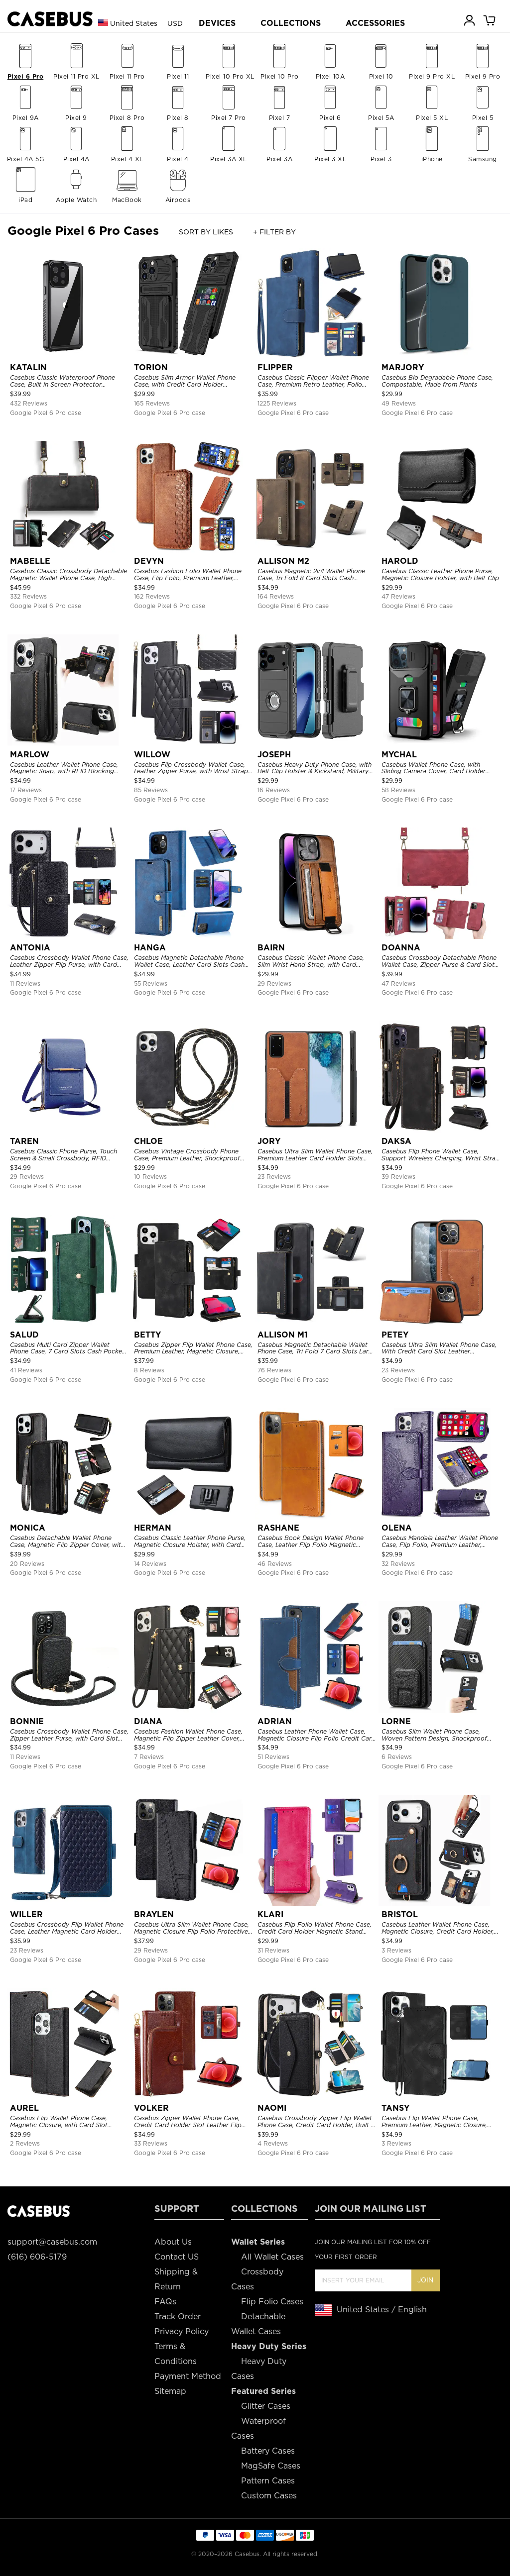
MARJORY (403, 367)
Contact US (177, 2257)
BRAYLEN (154, 1914)
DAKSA (396, 1141)
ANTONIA (30, 948)
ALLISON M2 (283, 561)
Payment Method (188, 2376)
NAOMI (272, 2108)
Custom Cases (269, 2496)
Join (425, 2280)
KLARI (270, 1914)
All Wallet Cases (272, 2257)
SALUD (24, 1335)
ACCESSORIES (375, 23)
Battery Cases (268, 2451)
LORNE (396, 1721)
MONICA (28, 1528)
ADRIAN (275, 1721)
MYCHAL (399, 755)
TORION (151, 367)
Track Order (178, 2317)
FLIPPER (275, 367)
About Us (173, 2242)
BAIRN (271, 948)
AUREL (24, 2108)
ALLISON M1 (283, 1335)
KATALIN (28, 367)
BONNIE (27, 1721)
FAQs (165, 2302)
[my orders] (470, 20)
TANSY (395, 2108)
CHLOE (148, 1141)
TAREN (24, 1141)
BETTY (147, 1335)
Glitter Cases (266, 2406)
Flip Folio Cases (272, 2302)
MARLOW (30, 755)
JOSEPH (274, 755)
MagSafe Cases (271, 2466)
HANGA (150, 948)
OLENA (397, 1528)
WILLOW (152, 755)
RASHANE (278, 1528)
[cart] (490, 20)
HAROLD (400, 561)
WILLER (26, 1914)
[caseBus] (50, 19)
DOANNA (401, 948)
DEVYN (149, 561)
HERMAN (153, 1528)
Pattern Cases (268, 2481)
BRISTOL (400, 1914)
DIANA (148, 1721)
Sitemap (170, 2391)
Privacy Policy (182, 2331)
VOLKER (151, 2108)
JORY (269, 1141)
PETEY (395, 1335)
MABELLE (30, 561)
